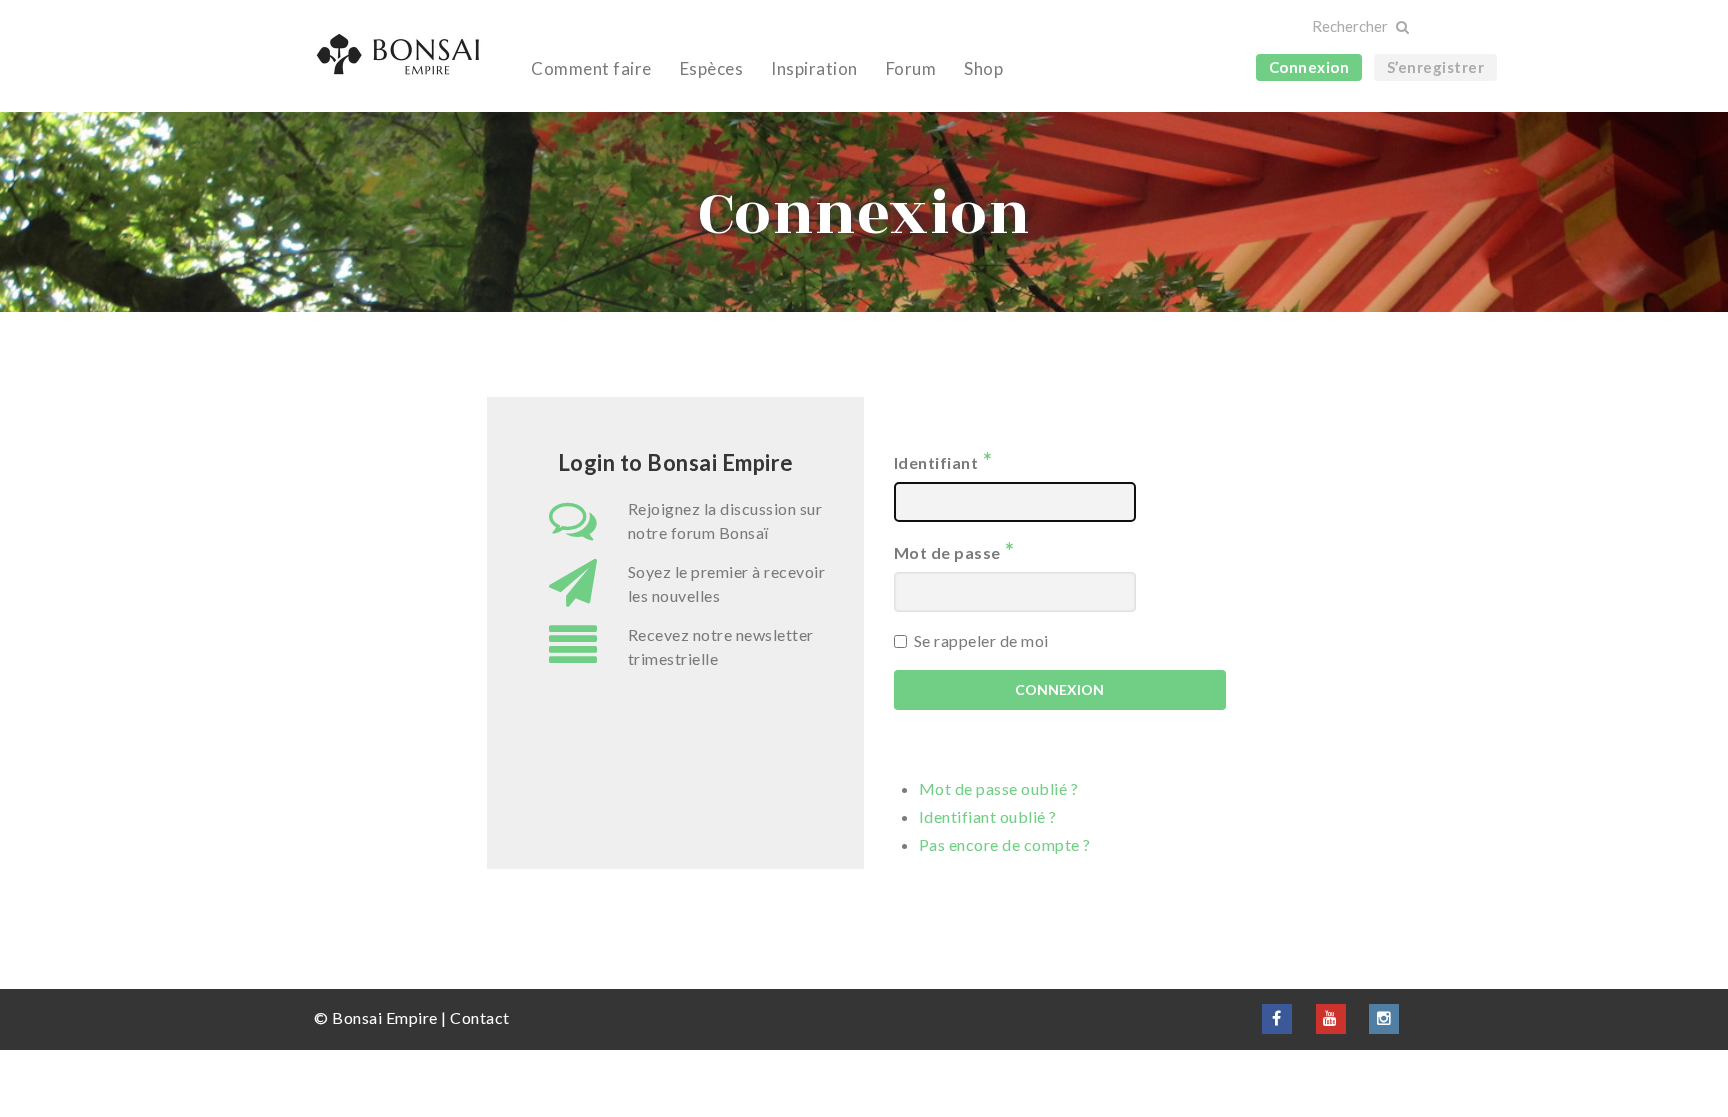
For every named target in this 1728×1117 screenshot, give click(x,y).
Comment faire (591, 68)
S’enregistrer (1436, 67)
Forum (911, 68)
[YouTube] (1331, 1017)
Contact (480, 1017)
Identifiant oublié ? (988, 816)
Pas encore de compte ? (1005, 844)
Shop (983, 68)
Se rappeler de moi (981, 640)
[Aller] (1401, 27)
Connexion (1309, 67)
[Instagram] (1384, 1017)
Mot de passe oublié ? (999, 788)
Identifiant (943, 460)
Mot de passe (954, 550)
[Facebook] (1277, 1017)
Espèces (712, 68)
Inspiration (814, 68)
